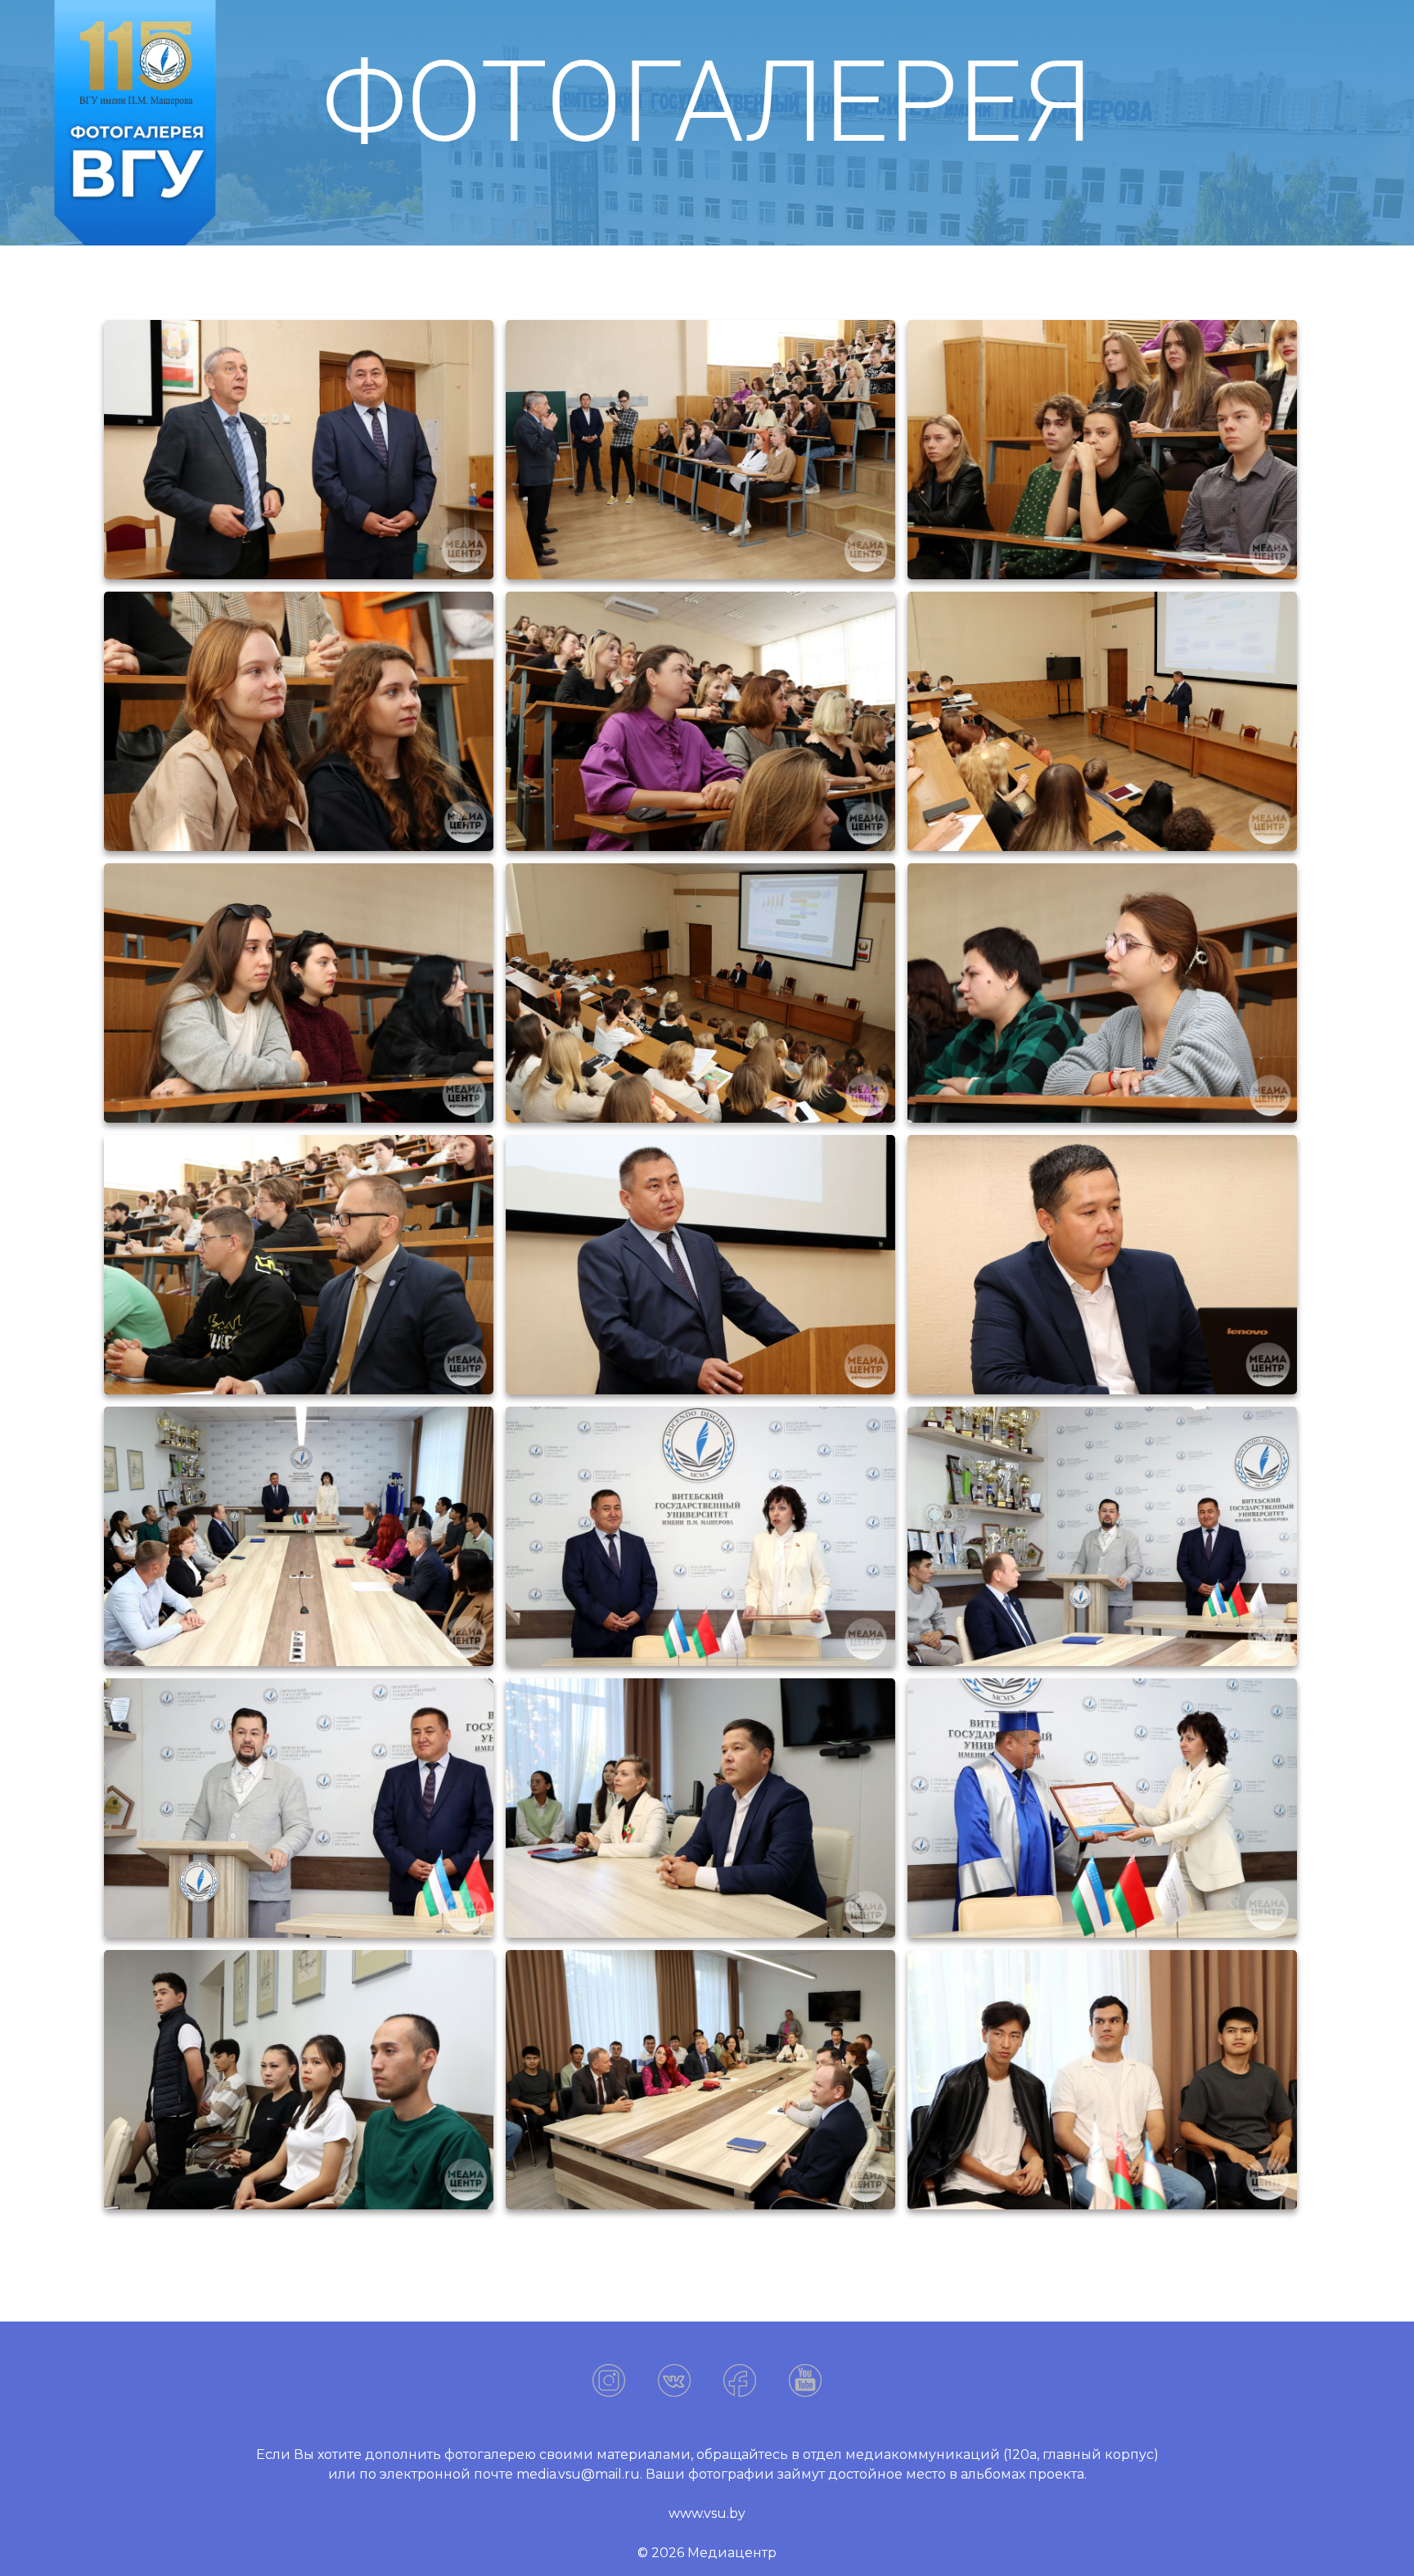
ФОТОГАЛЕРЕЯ (707, 102)
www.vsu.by (707, 2513)
